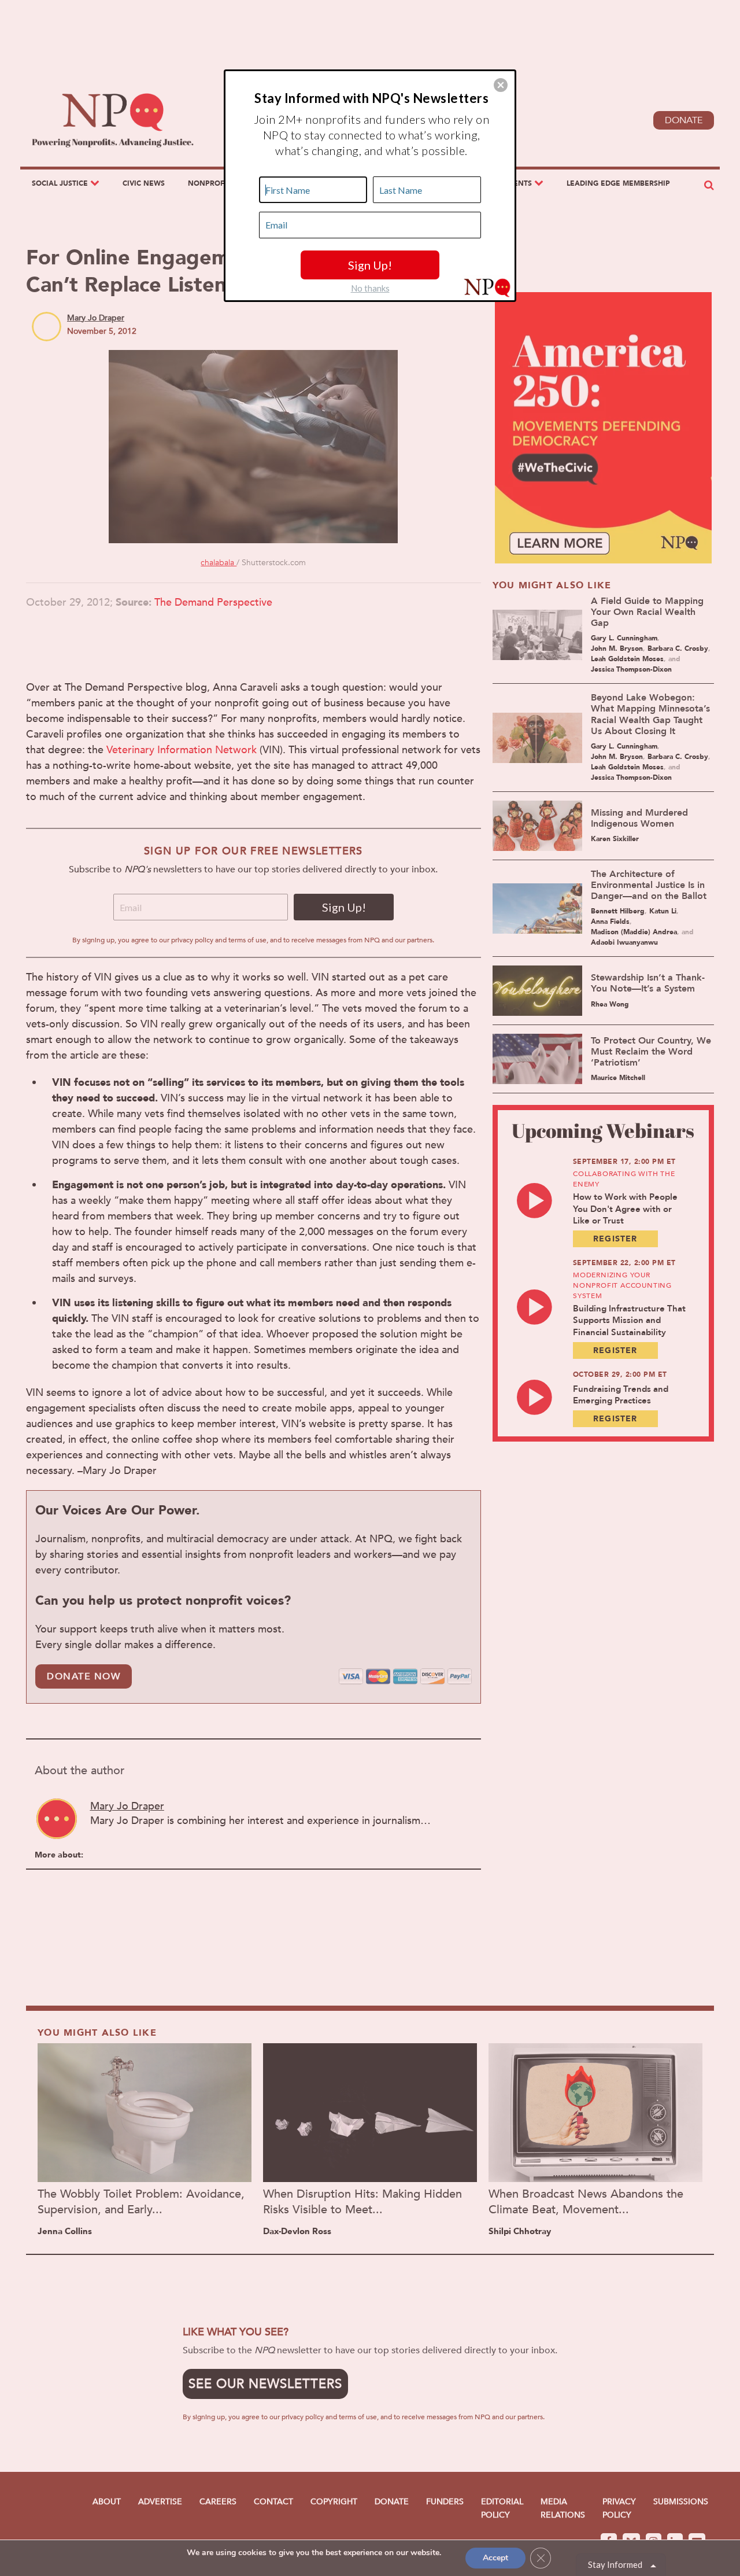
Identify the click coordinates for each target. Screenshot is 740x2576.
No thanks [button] (370, 288)
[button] (501, 85)
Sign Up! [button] (370, 265)
